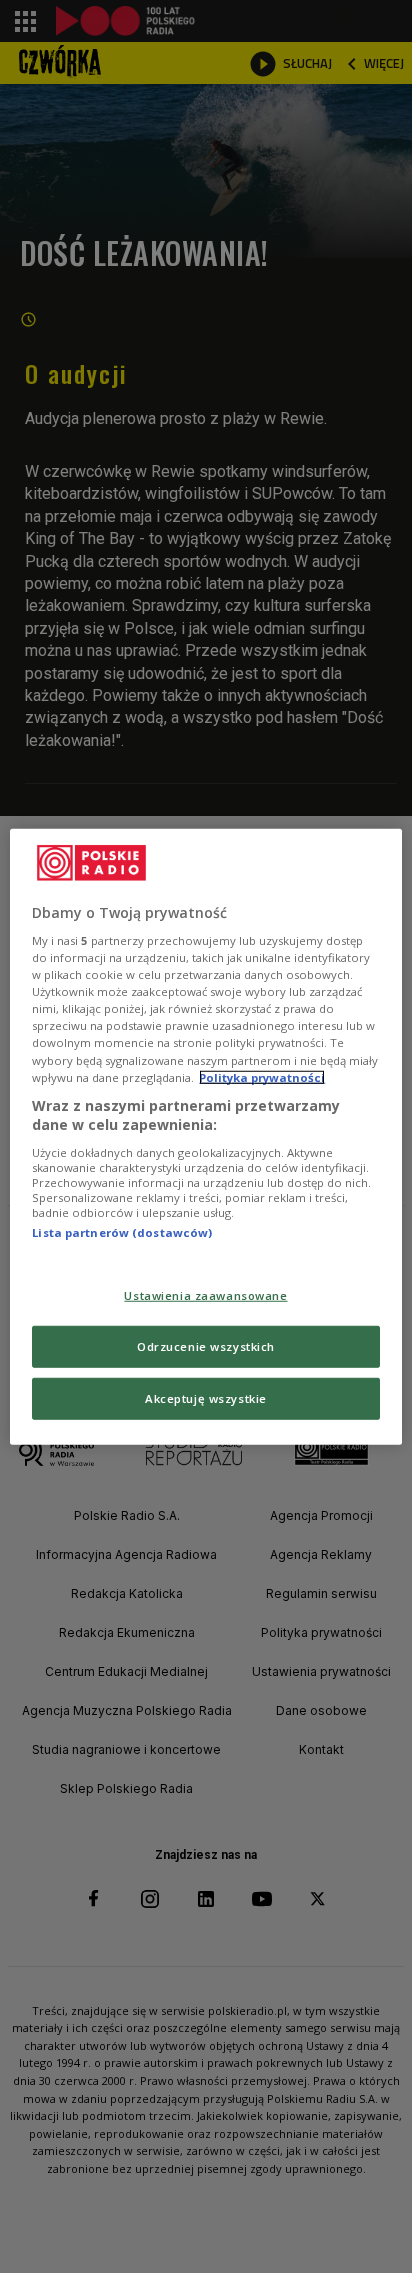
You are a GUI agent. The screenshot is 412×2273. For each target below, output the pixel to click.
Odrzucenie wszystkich (206, 1346)
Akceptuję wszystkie (206, 1398)
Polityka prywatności (262, 1076)
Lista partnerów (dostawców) (122, 1232)
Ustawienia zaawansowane (205, 1295)
